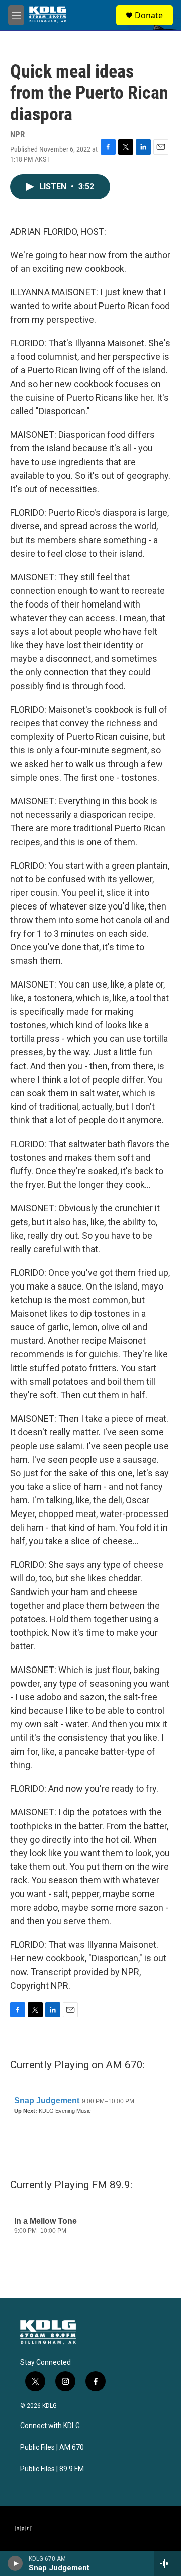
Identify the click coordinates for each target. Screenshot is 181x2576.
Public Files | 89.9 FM (52, 2469)
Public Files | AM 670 (52, 2447)
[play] (15, 2563)
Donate (149, 15)
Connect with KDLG (50, 2426)
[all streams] (168, 2563)
